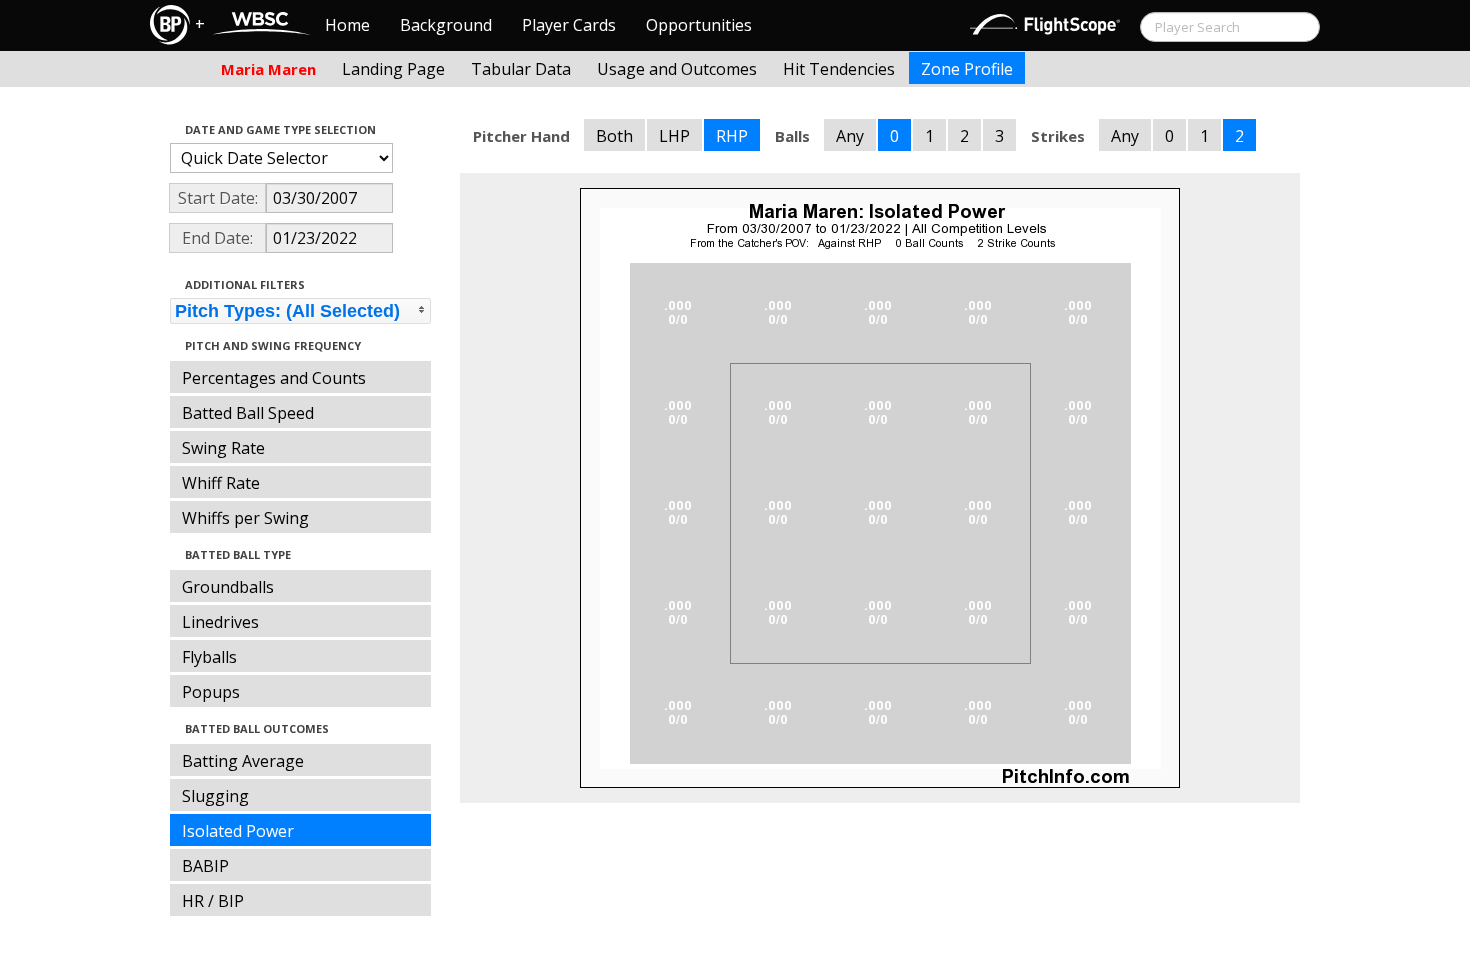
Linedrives (220, 622)
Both (614, 136)
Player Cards (569, 25)
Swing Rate (223, 448)
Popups (211, 692)
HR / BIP (213, 901)
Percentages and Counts (274, 378)
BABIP (205, 866)
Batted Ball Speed (248, 413)
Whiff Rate (221, 483)
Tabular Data (521, 69)
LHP (674, 136)
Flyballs (209, 657)
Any (850, 136)
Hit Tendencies (839, 69)
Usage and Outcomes (677, 69)
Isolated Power (238, 831)
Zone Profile (967, 69)
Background (446, 25)
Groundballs (228, 587)
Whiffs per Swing (245, 518)
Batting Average (243, 761)
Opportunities (699, 25)
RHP (732, 136)
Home (347, 25)
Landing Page (393, 69)
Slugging (215, 796)
